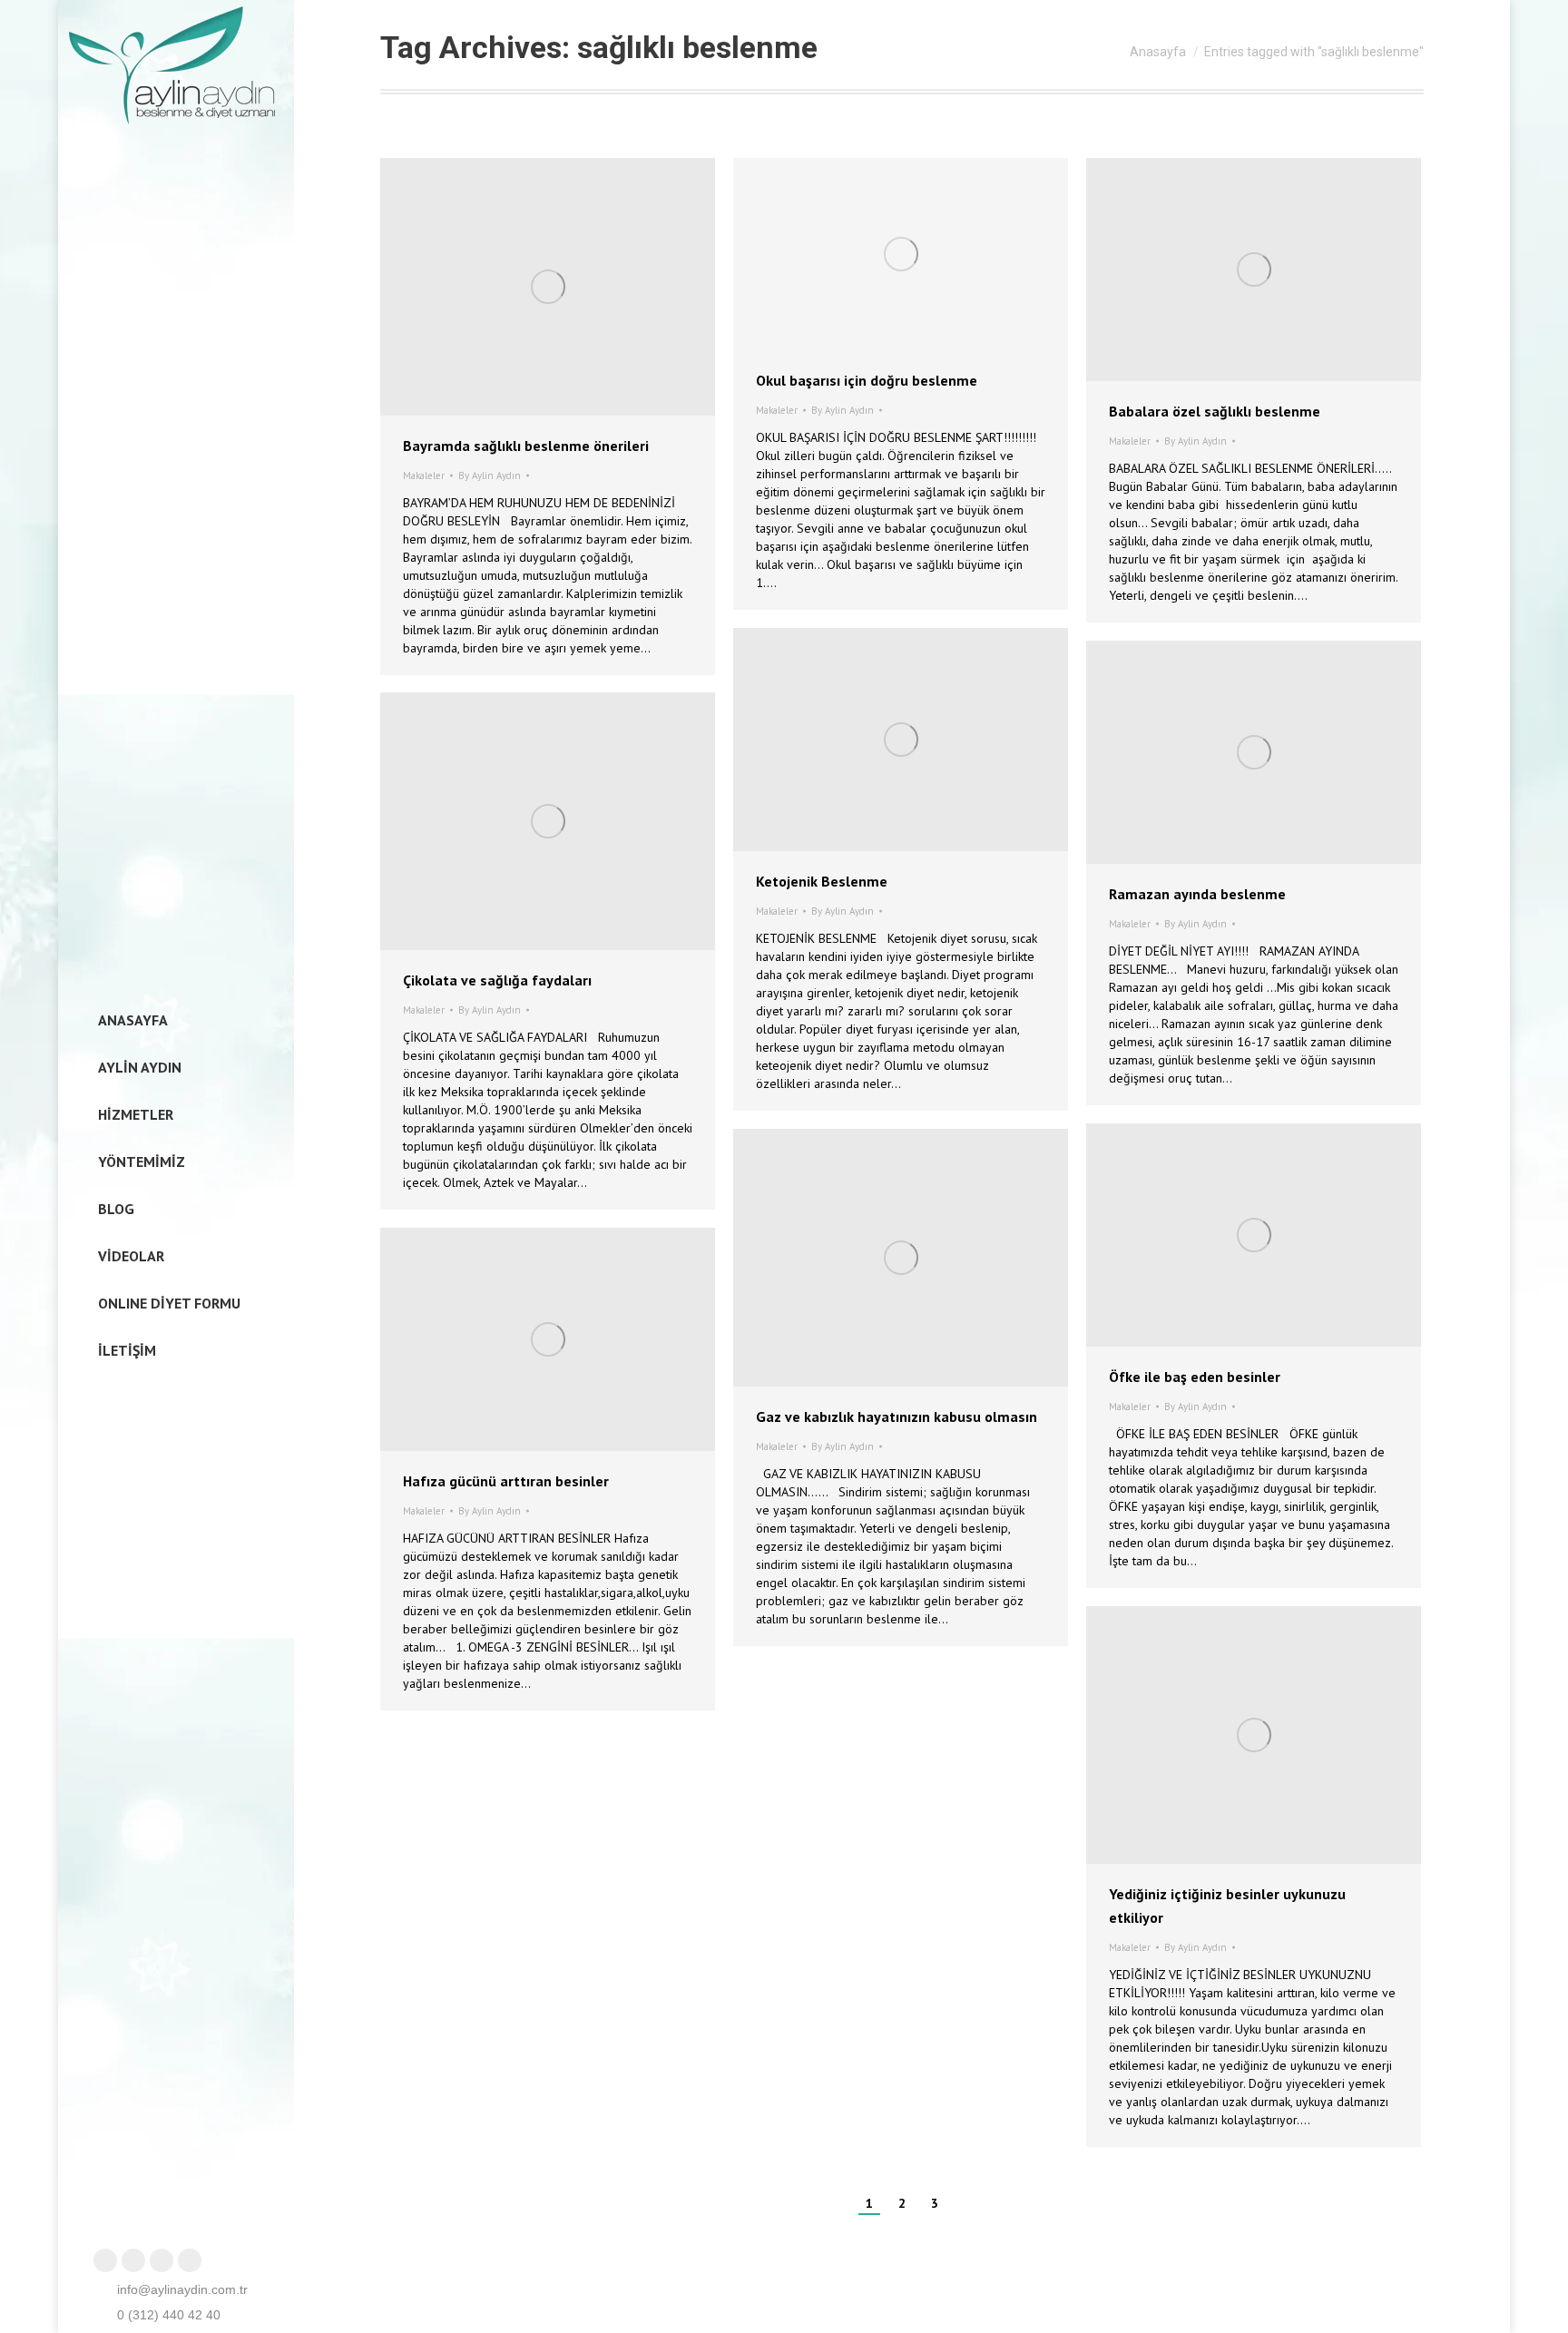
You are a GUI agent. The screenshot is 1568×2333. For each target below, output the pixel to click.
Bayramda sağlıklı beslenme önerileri (526, 446)
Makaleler (424, 475)
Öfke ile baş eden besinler (1195, 1377)
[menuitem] (127, 1020)
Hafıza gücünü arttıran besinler (506, 1481)
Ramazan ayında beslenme (1197, 894)
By (490, 475)
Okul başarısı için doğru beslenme (867, 380)
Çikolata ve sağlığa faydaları (497, 980)
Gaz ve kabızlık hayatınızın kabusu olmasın (897, 1416)
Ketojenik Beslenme (822, 881)
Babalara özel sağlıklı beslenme (1215, 411)
